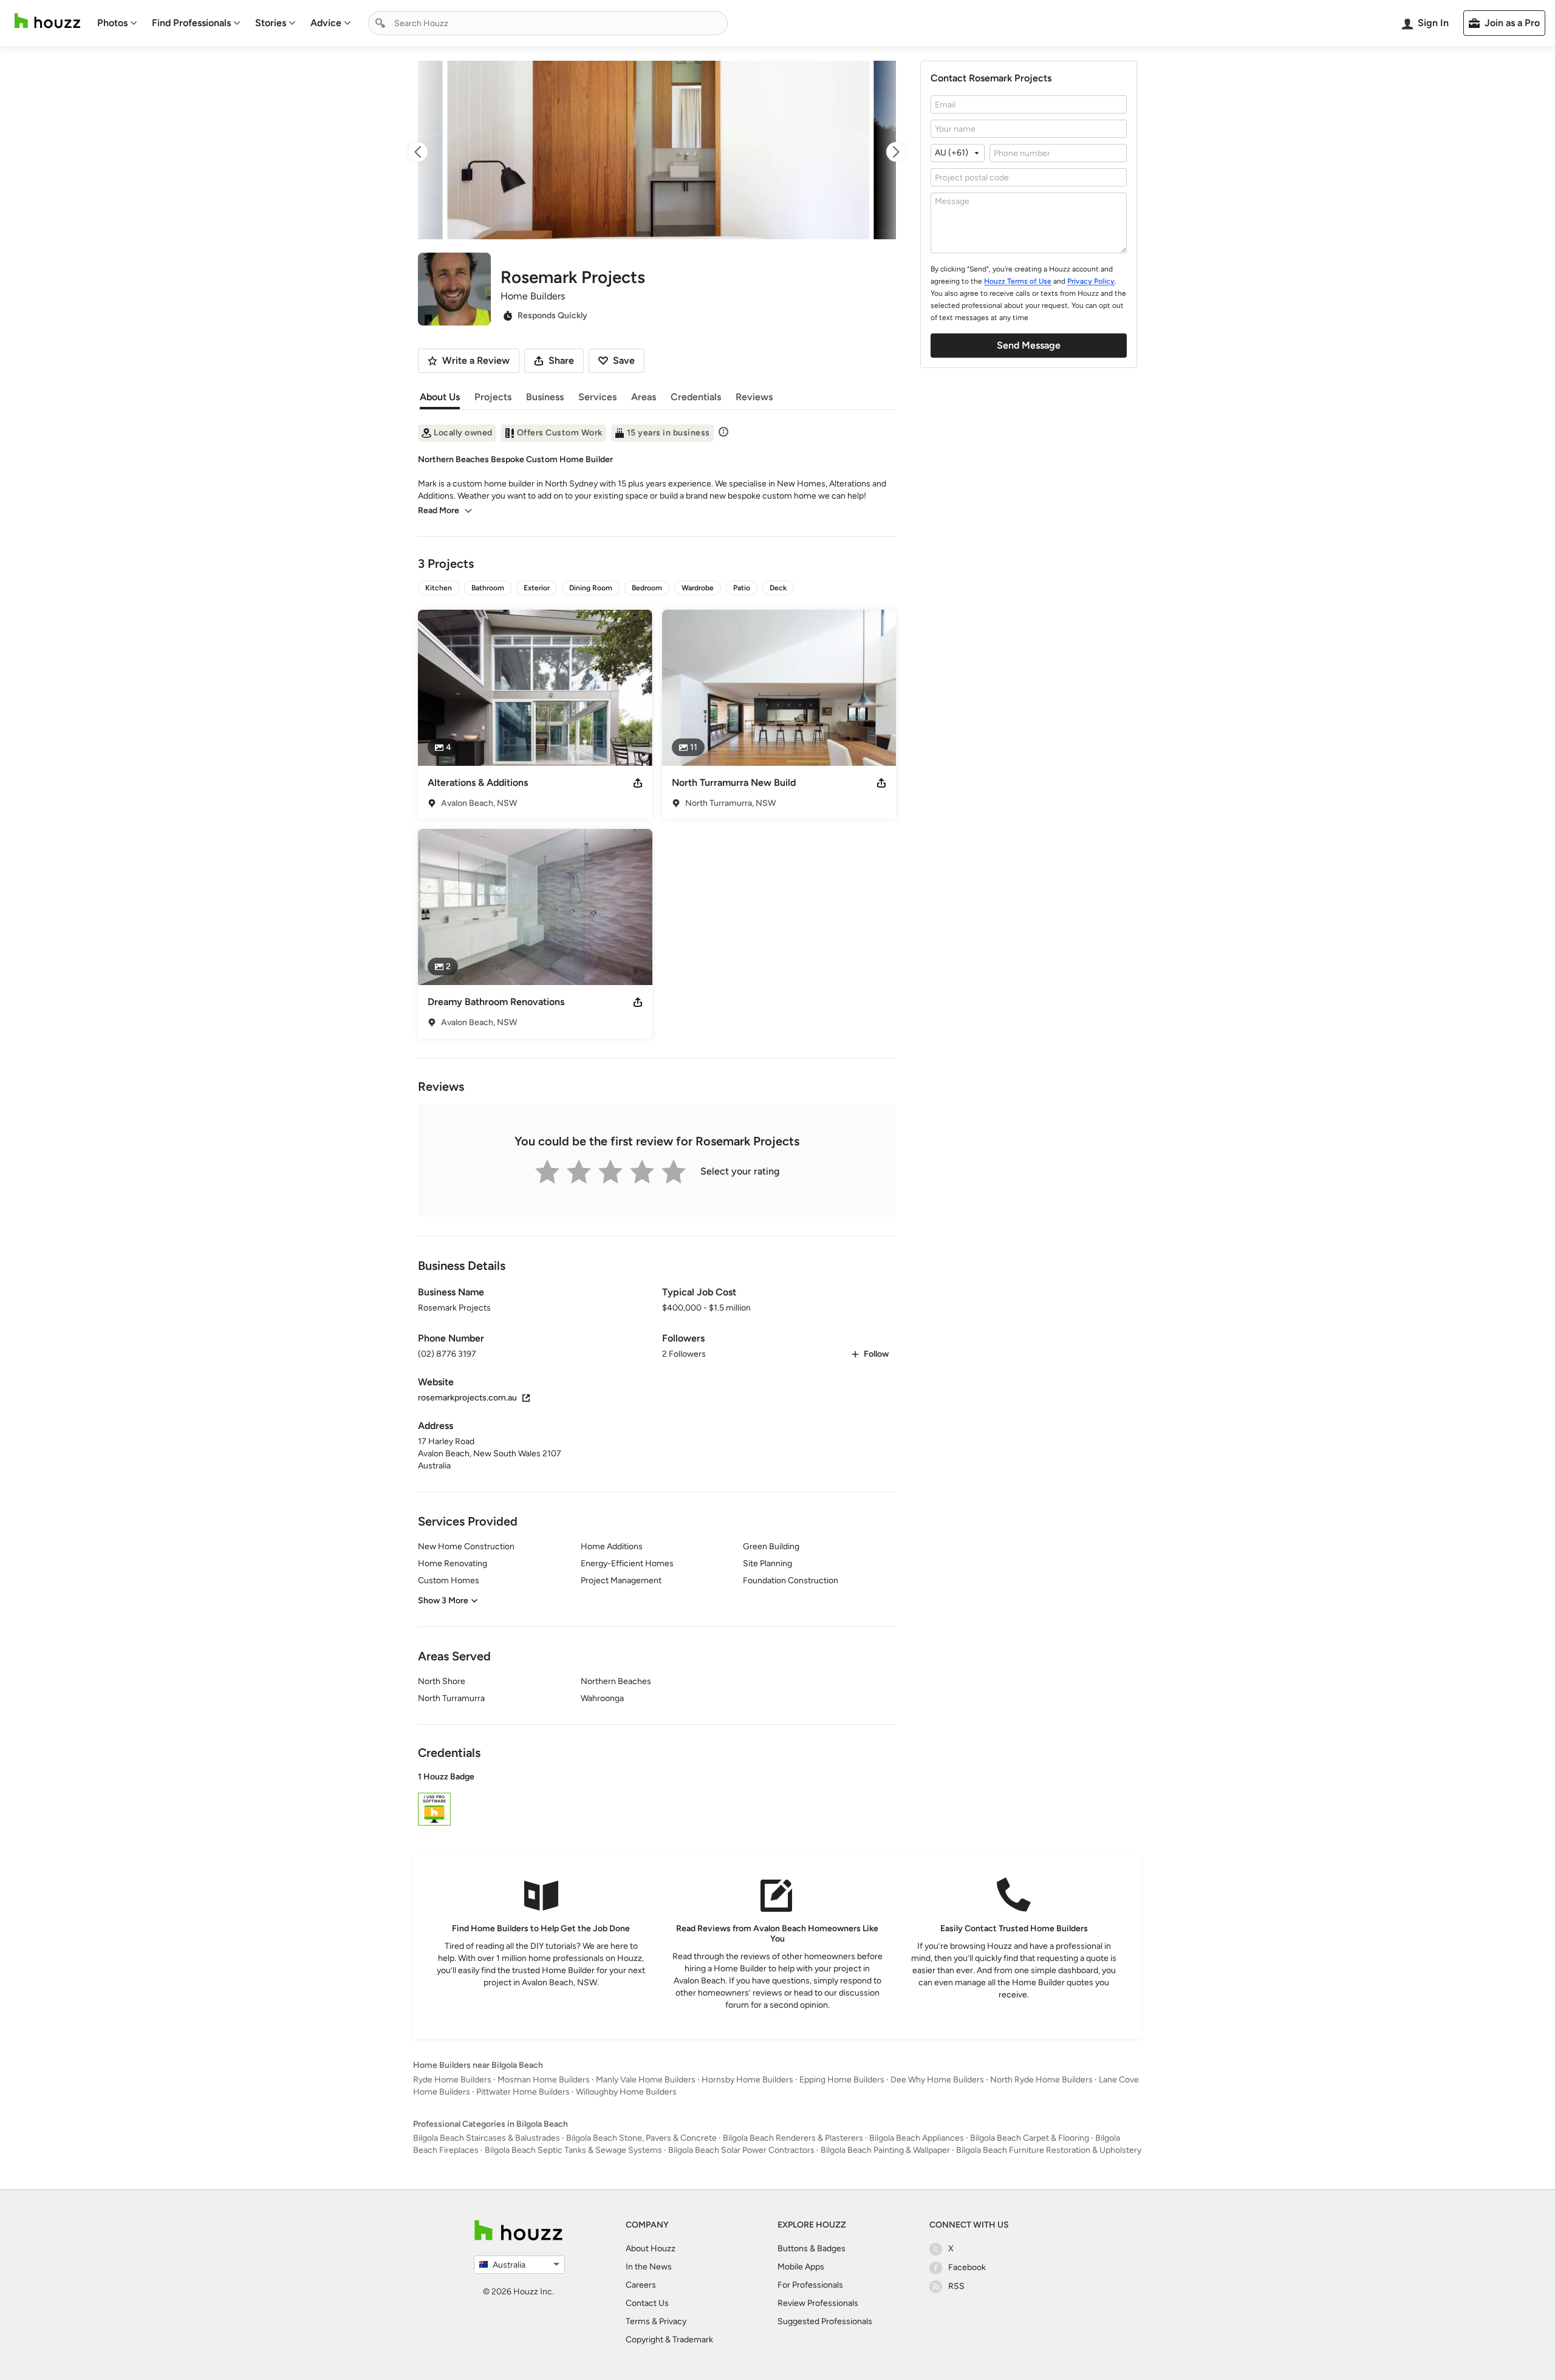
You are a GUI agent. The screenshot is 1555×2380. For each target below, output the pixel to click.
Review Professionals (818, 2303)
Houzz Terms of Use (1018, 281)
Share (561, 360)
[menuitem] (117, 23)
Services (597, 397)
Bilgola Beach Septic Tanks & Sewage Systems (573, 2150)
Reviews (754, 397)
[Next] (885, 152)
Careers (641, 2285)
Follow (876, 1354)
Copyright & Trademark (669, 2340)
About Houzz (651, 2249)
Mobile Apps (801, 2267)
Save (624, 360)
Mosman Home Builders (544, 2080)
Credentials (696, 397)
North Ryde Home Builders (1041, 2080)
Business (545, 397)
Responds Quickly (552, 315)
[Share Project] (638, 783)
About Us (440, 397)
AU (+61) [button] (952, 153)
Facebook (967, 2267)
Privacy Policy (1091, 281)
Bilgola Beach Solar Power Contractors (741, 2150)
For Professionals (810, 2285)
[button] (657, 1801)
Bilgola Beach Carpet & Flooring (1030, 2138)
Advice (326, 23)
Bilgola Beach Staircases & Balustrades (487, 2138)
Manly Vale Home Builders (646, 2080)
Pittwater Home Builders (523, 2092)
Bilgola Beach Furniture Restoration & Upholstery (1049, 2150)
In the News (649, 2267)
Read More (439, 510)
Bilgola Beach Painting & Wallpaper (885, 2150)
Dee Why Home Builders (937, 2080)
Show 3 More (443, 1601)
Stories (271, 23)
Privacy (673, 2321)
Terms (638, 2321)
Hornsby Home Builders (747, 2080)
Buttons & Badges (812, 2249)
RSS (956, 2286)
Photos (112, 23)
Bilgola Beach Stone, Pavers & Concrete (641, 2138)
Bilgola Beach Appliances (917, 2138)
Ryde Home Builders (452, 2080)
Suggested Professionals (825, 2321)
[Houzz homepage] (47, 21)
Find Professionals (191, 23)
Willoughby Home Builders (626, 2092)
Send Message (1029, 345)
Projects (493, 397)
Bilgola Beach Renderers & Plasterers (793, 2138)
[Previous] (429, 152)
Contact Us (647, 2303)
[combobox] (548, 23)
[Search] (380, 23)
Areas (644, 397)
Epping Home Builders (842, 2080)
